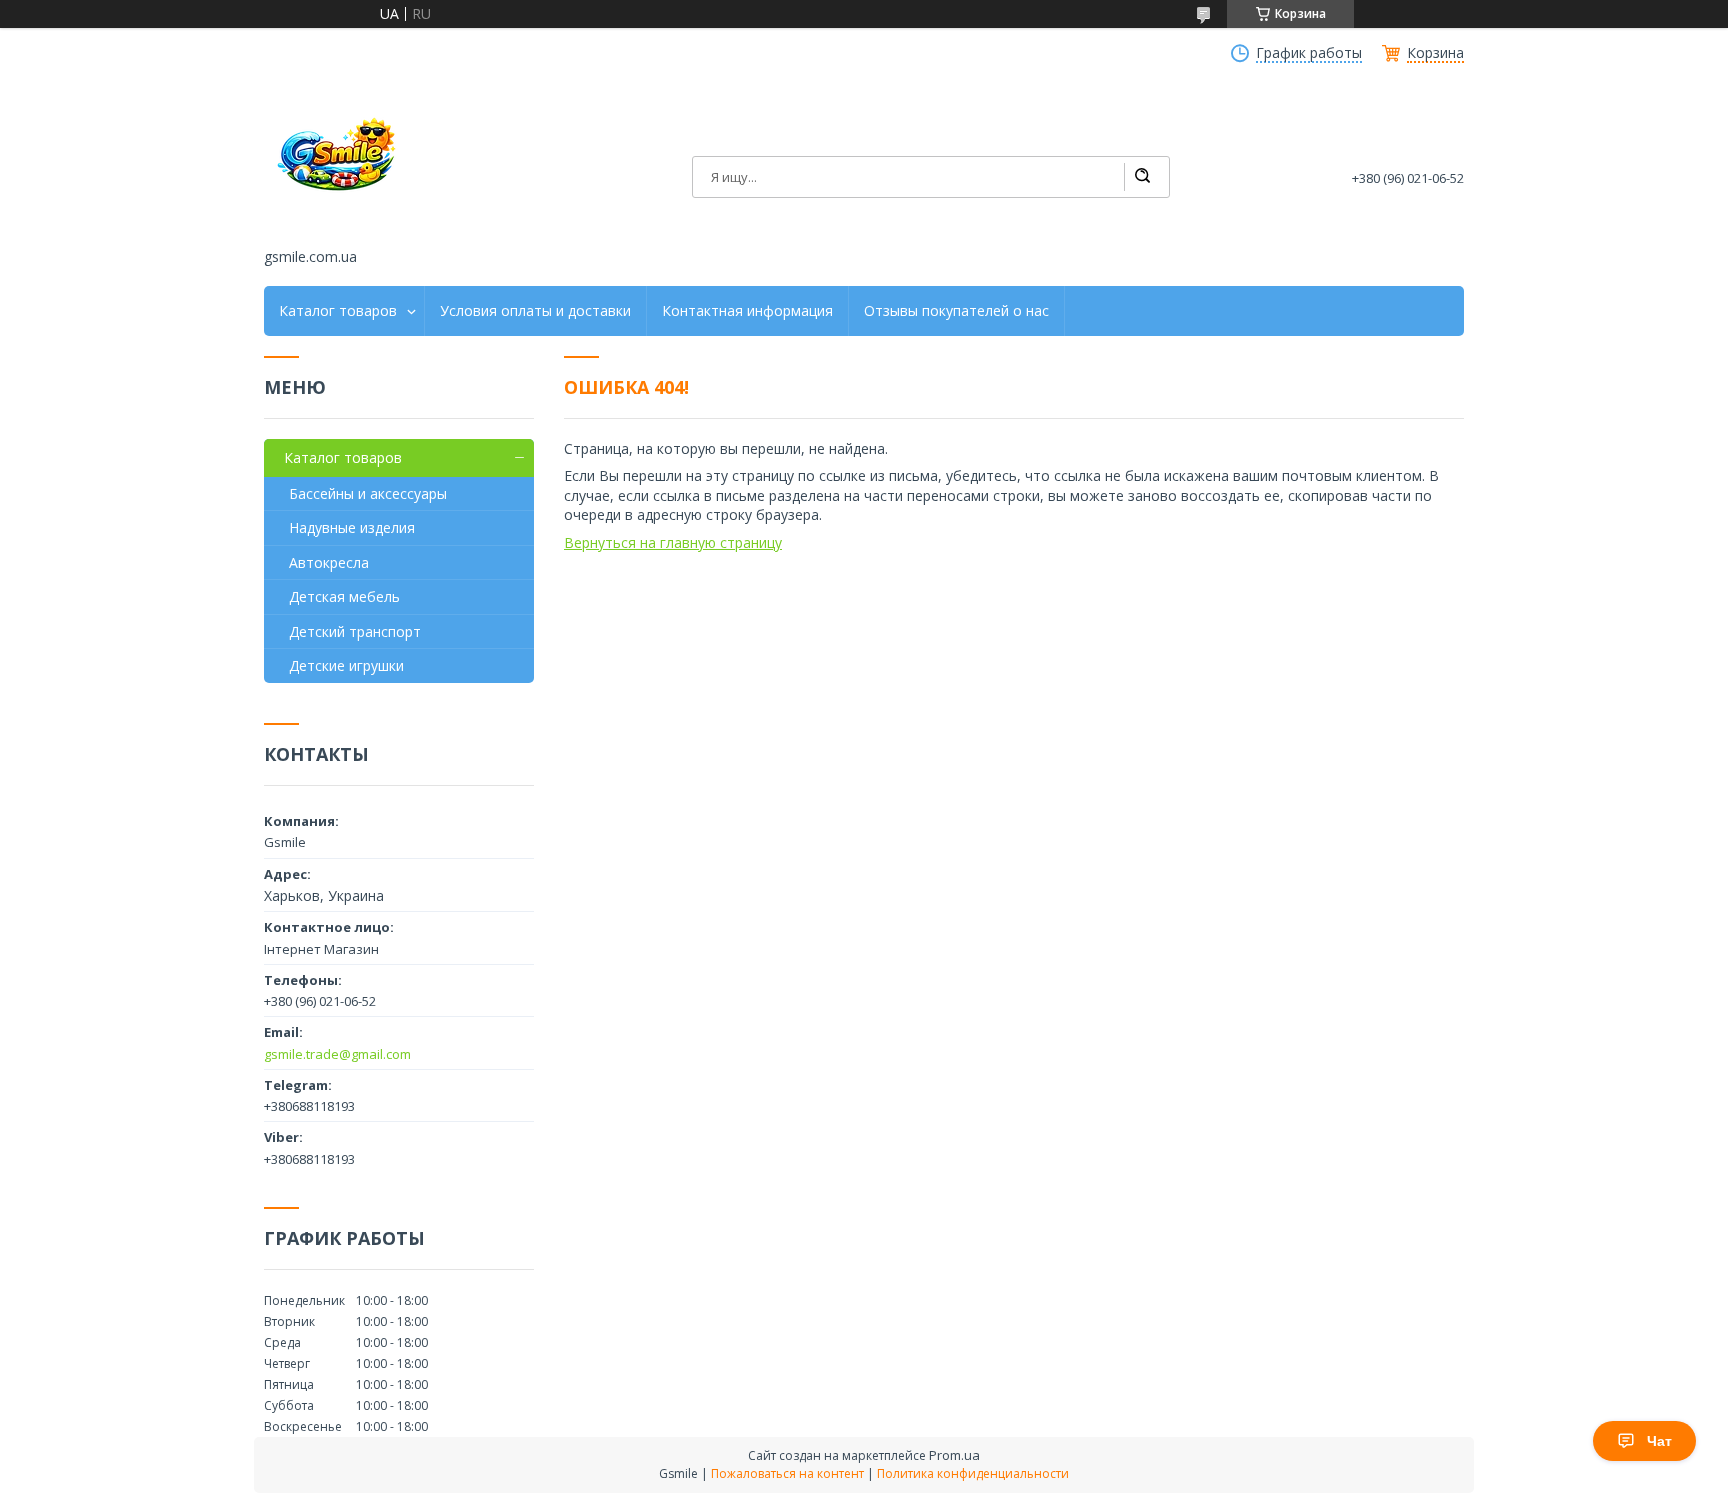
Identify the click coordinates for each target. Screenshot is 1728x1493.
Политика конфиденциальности (973, 1473)
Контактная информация (747, 311)
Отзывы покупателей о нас (956, 311)
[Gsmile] (339, 163)
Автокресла (329, 562)
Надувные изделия (352, 527)
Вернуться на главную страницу (673, 542)
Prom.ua (954, 1455)
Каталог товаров (338, 311)
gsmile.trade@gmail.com (337, 1054)
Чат (1659, 1441)
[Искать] (1142, 177)
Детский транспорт (355, 631)
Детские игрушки (346, 665)
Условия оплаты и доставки (535, 311)
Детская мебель (344, 596)
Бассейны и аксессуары (368, 493)
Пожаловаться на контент (787, 1473)
